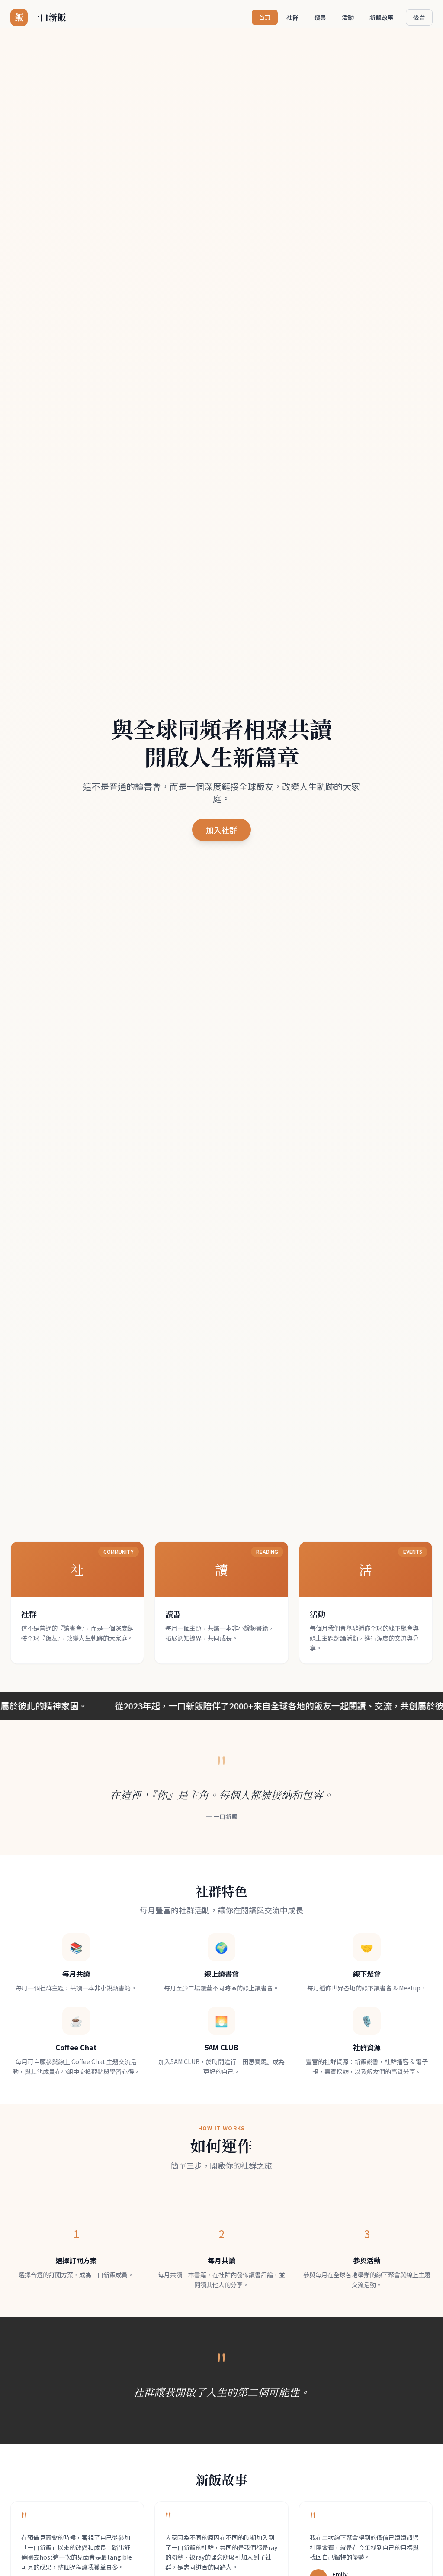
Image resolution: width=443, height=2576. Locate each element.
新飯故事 (382, 17)
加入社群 (221, 830)
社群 (292, 17)
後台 (419, 17)
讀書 (320, 17)
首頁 (265, 17)
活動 (348, 17)
